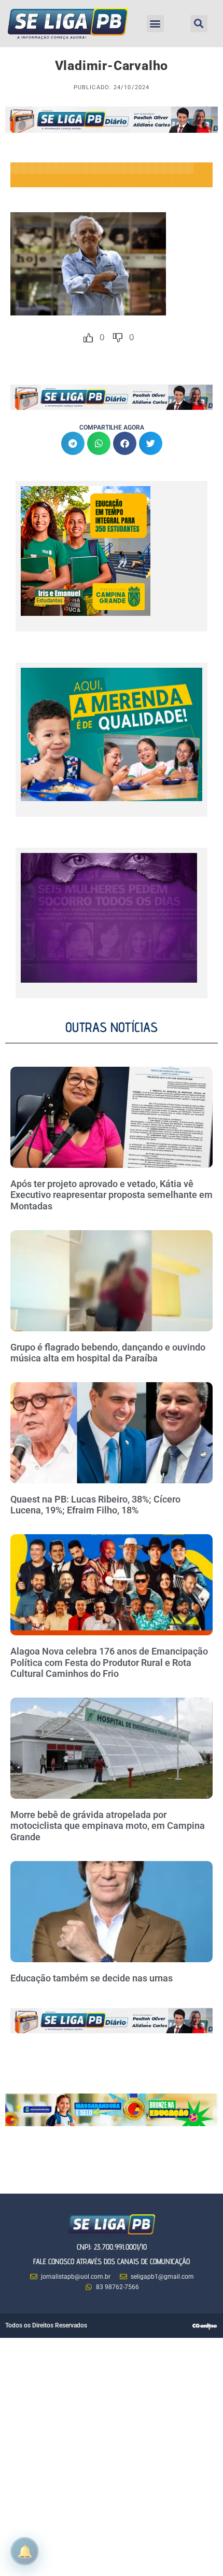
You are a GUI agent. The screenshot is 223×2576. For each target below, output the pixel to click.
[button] (155, 24)
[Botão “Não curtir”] (118, 338)
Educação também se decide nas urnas (92, 1978)
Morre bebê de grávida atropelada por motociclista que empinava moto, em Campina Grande (108, 1826)
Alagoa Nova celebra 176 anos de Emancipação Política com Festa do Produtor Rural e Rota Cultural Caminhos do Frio (109, 1662)
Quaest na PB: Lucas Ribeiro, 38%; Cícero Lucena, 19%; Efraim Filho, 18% (95, 1505)
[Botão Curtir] (88, 338)
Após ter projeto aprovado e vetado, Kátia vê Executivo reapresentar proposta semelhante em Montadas (112, 1195)
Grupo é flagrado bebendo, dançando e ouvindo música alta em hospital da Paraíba (108, 1353)
